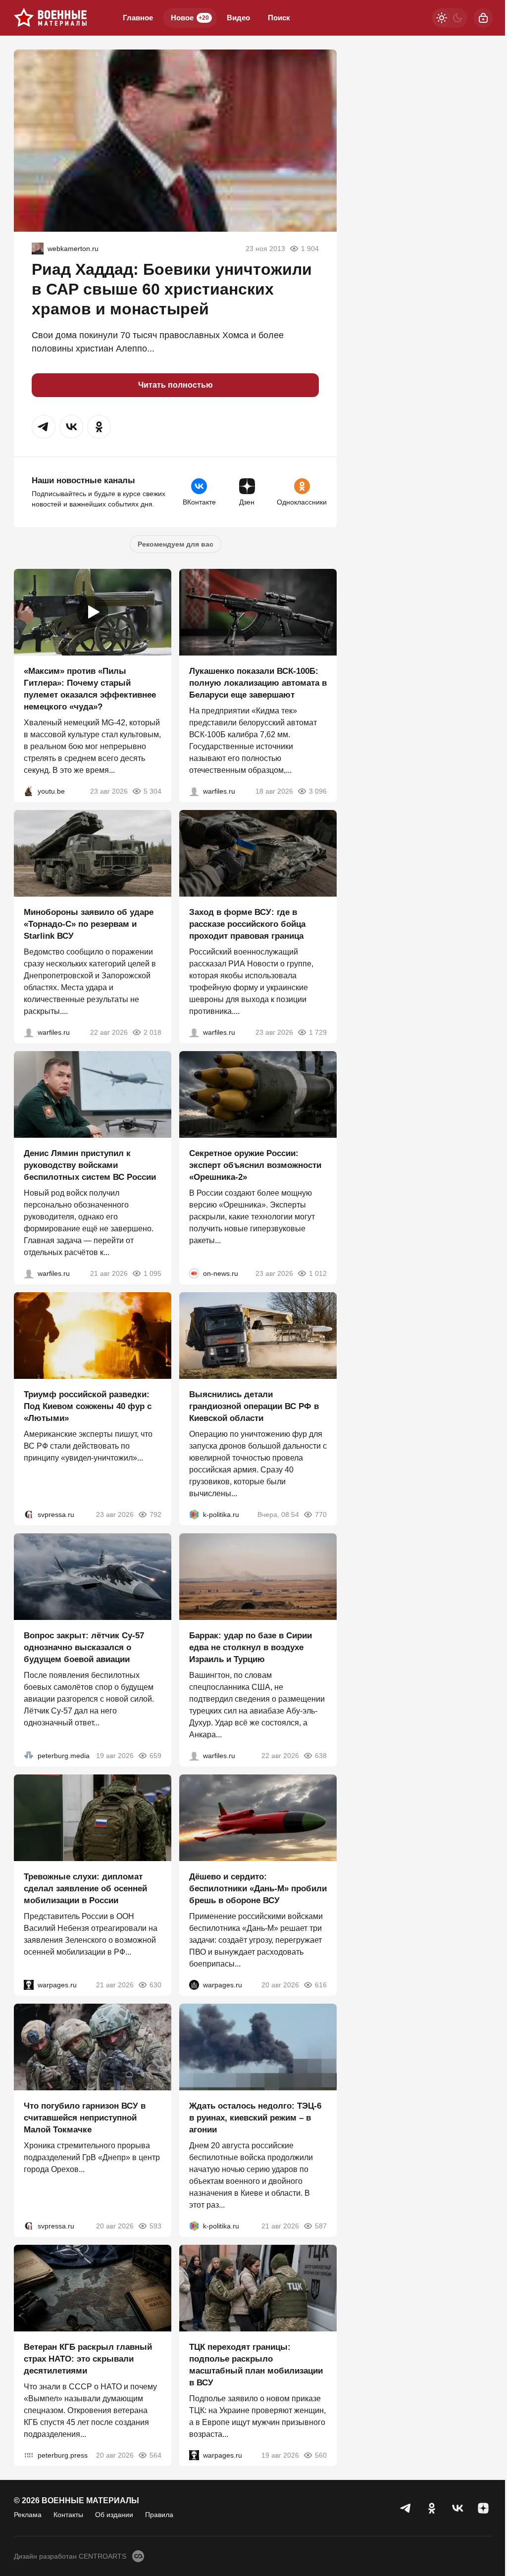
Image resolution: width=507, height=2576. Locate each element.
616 (321, 1985)
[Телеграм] (406, 2508)
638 (321, 1756)
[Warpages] (29, 1985)
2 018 (152, 1032)
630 (155, 1985)
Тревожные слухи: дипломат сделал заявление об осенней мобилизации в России (85, 1889)
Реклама (28, 2515)
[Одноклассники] (432, 2508)
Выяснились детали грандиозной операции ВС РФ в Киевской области (254, 1406)
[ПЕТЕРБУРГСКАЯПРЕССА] (29, 2455)
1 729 (318, 1032)
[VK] (457, 2508)
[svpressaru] (29, 1515)
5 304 (152, 791)
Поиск (279, 18)
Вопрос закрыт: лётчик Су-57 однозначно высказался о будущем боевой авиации (84, 1647)
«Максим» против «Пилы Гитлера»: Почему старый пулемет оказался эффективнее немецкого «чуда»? (90, 689)
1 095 (152, 1273)
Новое (190, 18)
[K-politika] (194, 1515)
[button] (44, 427)
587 (321, 2226)
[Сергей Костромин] (194, 791)
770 (321, 1515)
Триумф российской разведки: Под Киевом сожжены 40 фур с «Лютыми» (88, 1406)
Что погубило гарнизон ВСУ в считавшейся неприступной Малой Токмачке (85, 2118)
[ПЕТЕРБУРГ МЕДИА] (29, 1756)
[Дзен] (483, 2508)
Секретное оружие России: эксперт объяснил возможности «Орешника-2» (255, 1165)
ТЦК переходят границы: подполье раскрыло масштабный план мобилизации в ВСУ (256, 2365)
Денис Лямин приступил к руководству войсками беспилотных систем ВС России (90, 1165)
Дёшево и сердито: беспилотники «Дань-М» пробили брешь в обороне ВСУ (258, 1889)
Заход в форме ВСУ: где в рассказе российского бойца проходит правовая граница (247, 924)
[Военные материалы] (51, 18)
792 (155, 1515)
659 (155, 1756)
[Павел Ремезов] (194, 1032)
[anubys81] (29, 791)
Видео (238, 18)
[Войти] (483, 18)
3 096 (318, 791)
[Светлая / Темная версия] (450, 18)
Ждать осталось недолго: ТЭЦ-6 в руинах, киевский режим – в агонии (255, 2118)
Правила (159, 2515)
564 (155, 2455)
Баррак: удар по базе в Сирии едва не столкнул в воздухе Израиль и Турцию (251, 1647)
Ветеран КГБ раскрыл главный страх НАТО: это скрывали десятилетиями (88, 2359)
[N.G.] (38, 249)
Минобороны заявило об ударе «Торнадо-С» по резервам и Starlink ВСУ (89, 924)
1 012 (318, 1273)
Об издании (114, 2515)
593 (155, 2226)
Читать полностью (176, 385)
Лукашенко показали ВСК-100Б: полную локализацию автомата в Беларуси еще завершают (258, 683)
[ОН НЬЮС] (194, 1273)
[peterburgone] (194, 1985)
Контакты (68, 2515)
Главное (138, 18)
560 (321, 2455)
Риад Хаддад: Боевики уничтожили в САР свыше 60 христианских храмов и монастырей (172, 289)
